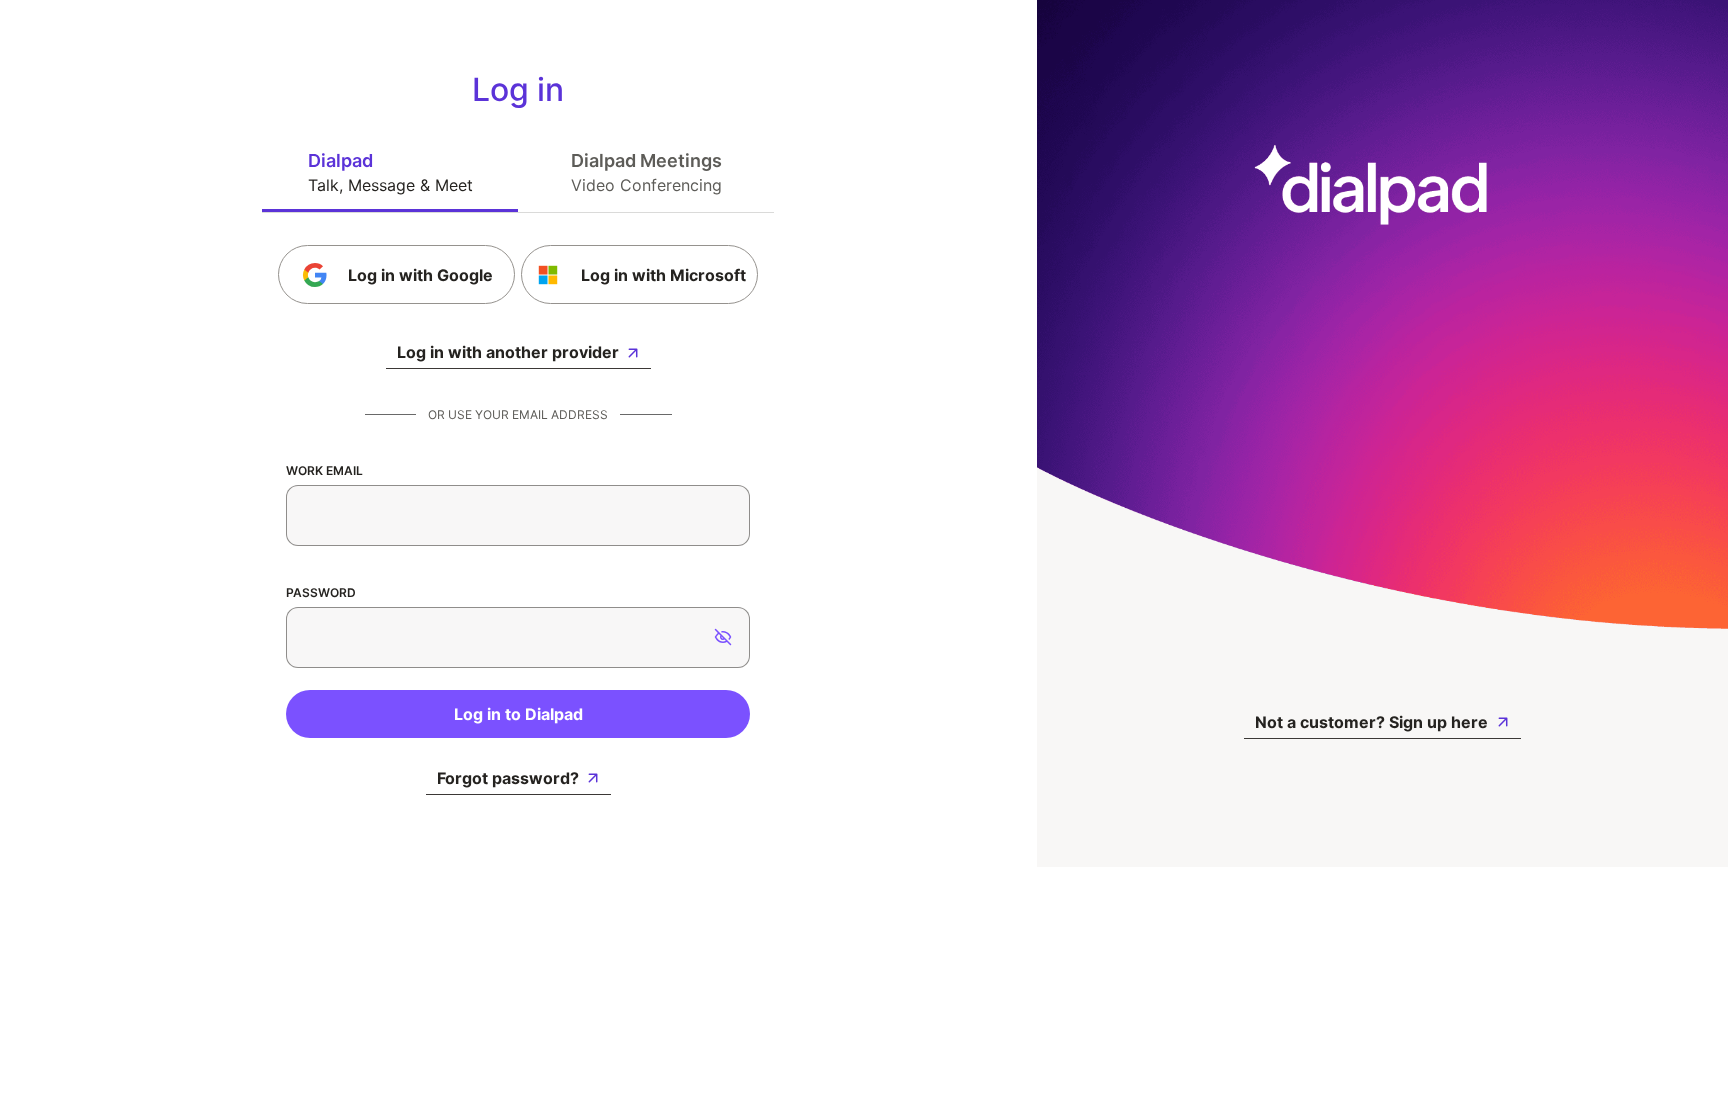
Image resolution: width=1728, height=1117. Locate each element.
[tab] (390, 172)
